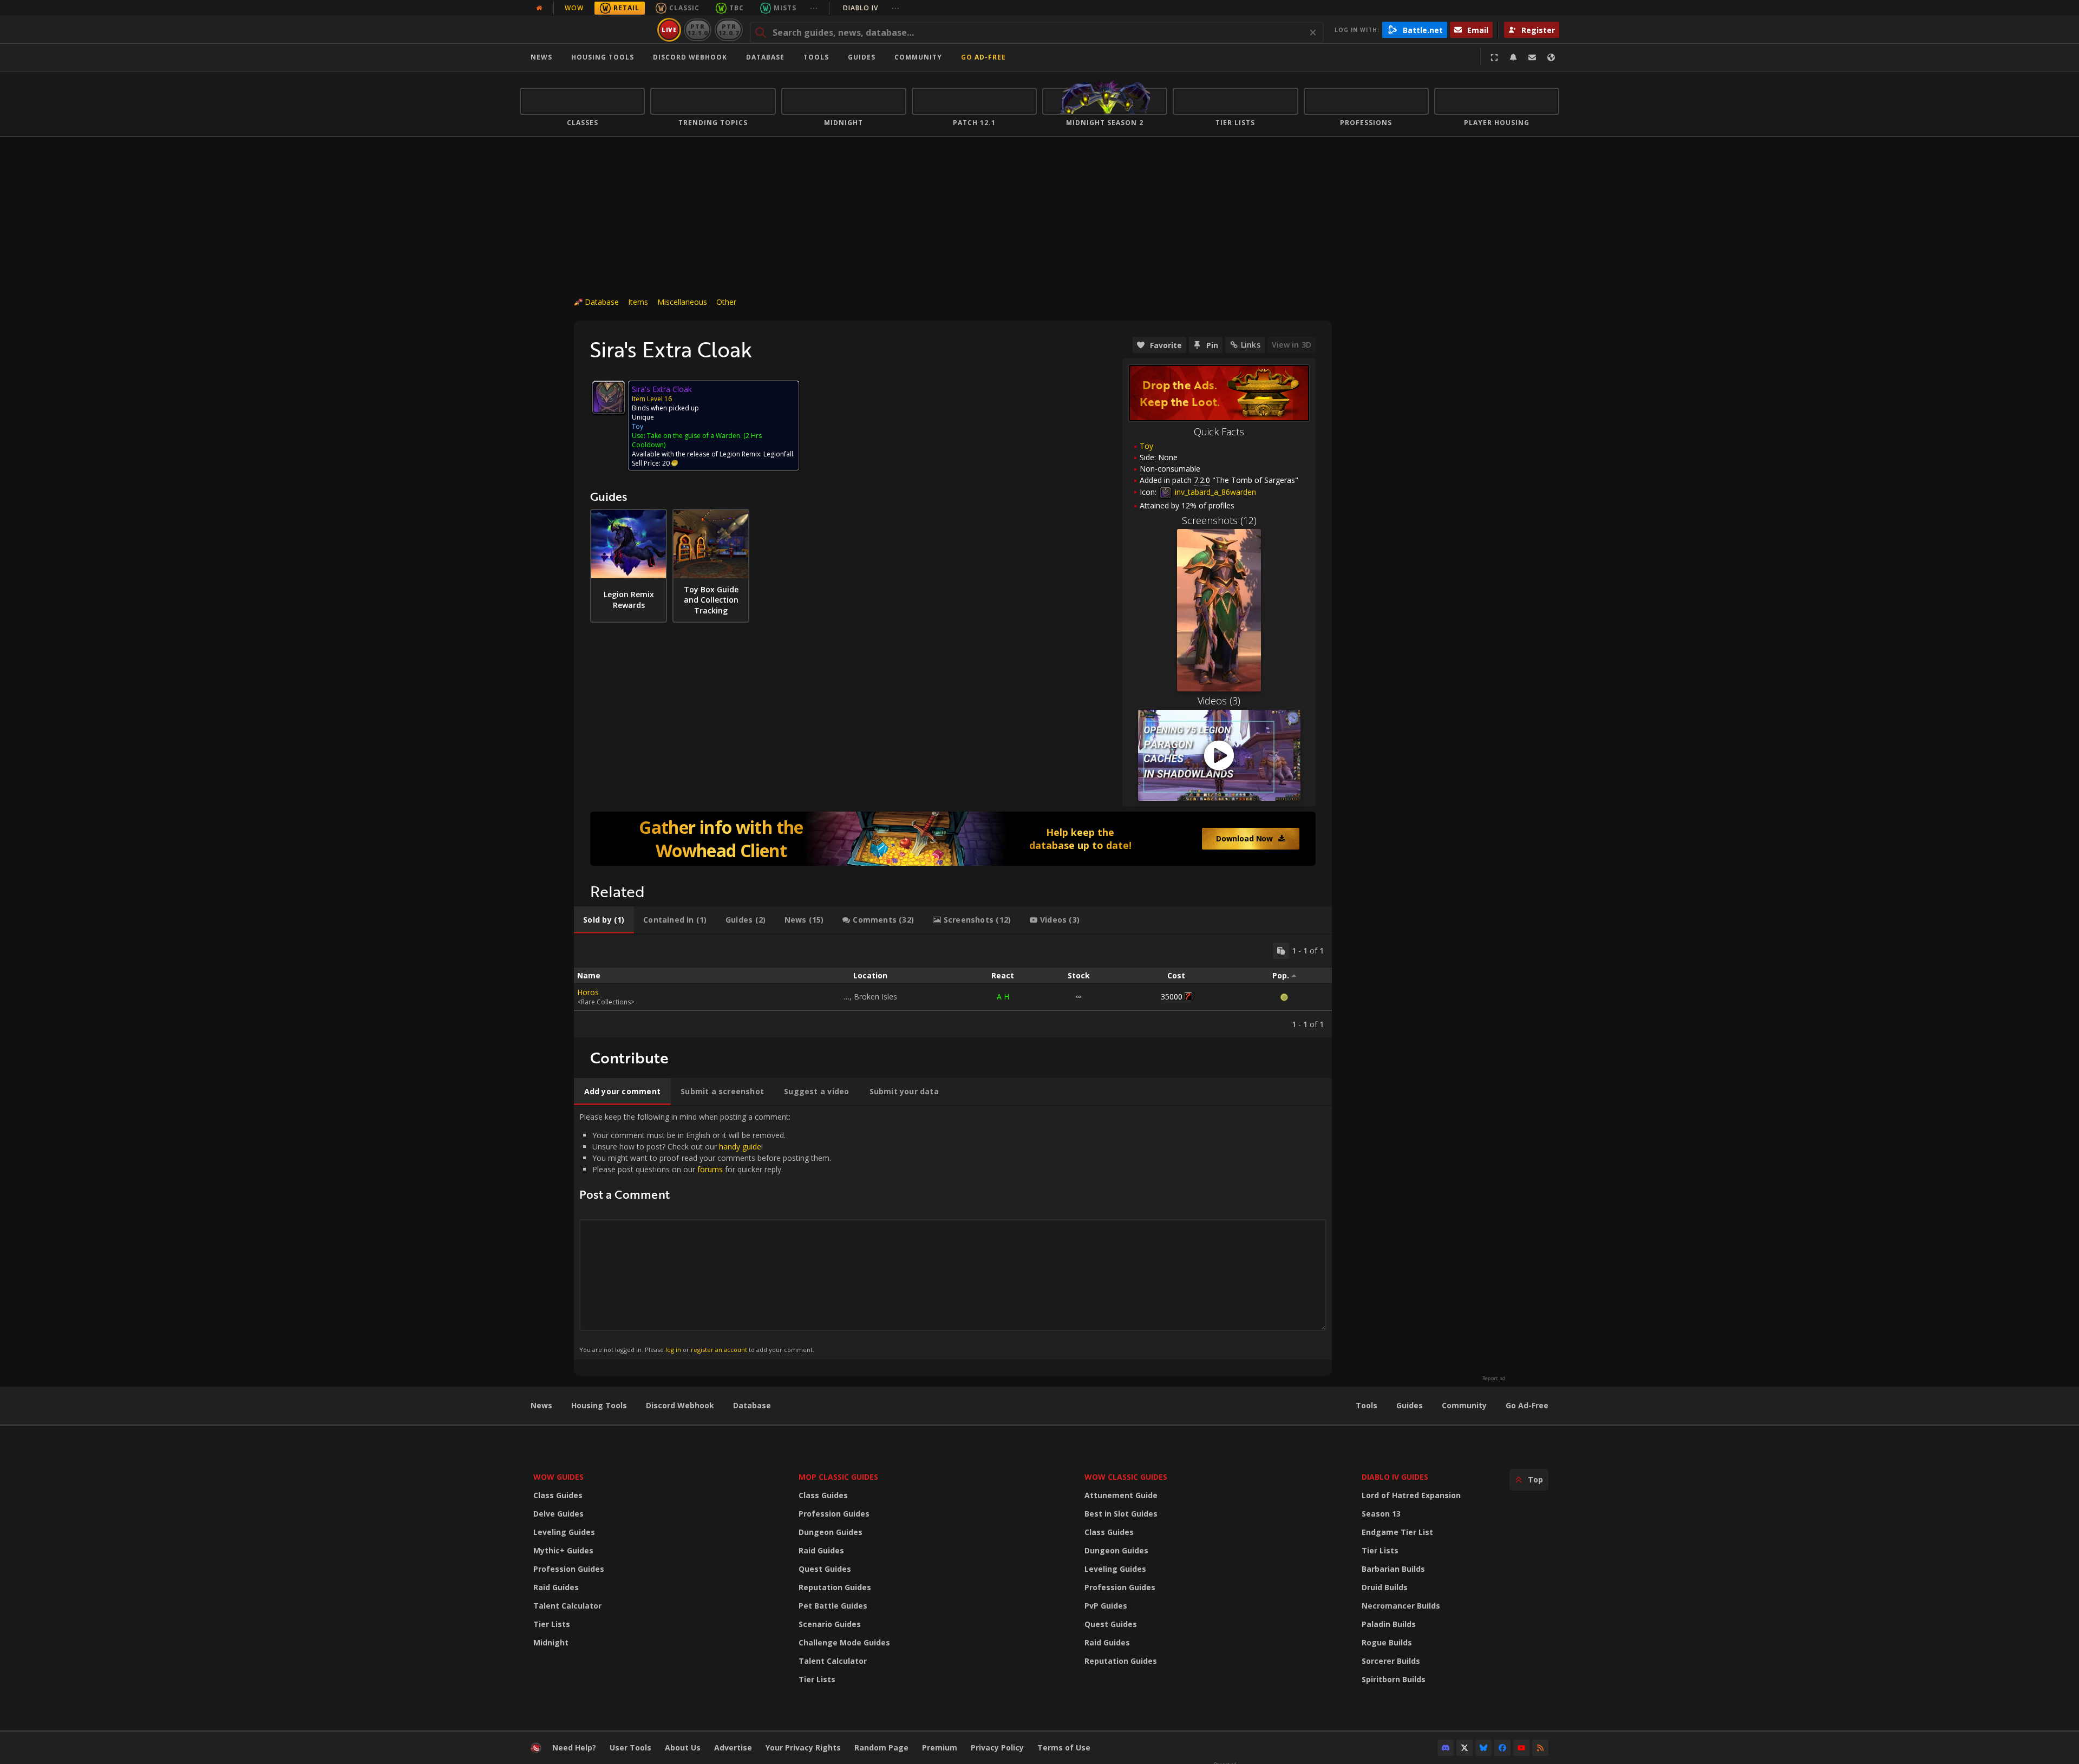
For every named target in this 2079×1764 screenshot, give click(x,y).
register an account (719, 1350)
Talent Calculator (567, 1606)
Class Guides (558, 1495)
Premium (940, 1747)
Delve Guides (558, 1514)
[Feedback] (1532, 57)
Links (1251, 345)
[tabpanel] (953, 986)
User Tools (630, 1747)
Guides (862, 57)
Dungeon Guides (831, 1532)
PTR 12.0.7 (728, 30)
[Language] (1551, 57)
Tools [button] (816, 57)
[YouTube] (1521, 1748)
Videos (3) (1219, 701)
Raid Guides (556, 1587)
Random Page (881, 1747)
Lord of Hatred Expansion (1411, 1495)
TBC (737, 8)
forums (710, 1169)
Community (918, 57)
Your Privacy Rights (803, 1747)
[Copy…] (1281, 951)
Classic (684, 8)
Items (638, 302)
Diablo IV (871, 8)
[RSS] (1540, 1748)
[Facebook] (1502, 1748)
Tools (1367, 1405)
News (541, 57)
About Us (683, 1747)
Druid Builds (1385, 1587)
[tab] (604, 920)
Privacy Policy (997, 1747)
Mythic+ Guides (563, 1550)
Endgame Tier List (1397, 1532)
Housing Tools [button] (603, 57)
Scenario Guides (830, 1624)
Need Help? (574, 1747)
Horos (588, 992)
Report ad (1494, 1378)
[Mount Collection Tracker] (953, 839)
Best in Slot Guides (1121, 1514)
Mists (785, 8)
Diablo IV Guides (1395, 1477)
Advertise (733, 1747)
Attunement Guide (1121, 1495)
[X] (1465, 1748)
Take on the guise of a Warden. (694, 436)
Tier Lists (552, 1624)
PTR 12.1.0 (698, 30)
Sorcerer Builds (1391, 1661)
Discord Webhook (690, 57)
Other (726, 302)
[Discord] (1446, 1748)
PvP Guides (1106, 1606)
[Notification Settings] (1513, 57)
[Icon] (609, 397)
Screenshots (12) (1219, 520)
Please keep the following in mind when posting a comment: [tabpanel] (705, 1233)
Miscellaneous (682, 302)
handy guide (740, 1146)
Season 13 (1381, 1514)
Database (765, 57)
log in (673, 1350)
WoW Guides (558, 1477)
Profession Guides (569, 1569)
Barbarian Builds (1393, 1569)
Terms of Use (1064, 1747)
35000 (1172, 997)
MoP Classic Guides (838, 1477)
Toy (1146, 446)
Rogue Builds (1387, 1642)
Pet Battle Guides (833, 1606)
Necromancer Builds (1401, 1606)
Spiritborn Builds (1394, 1679)
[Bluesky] (1483, 1748)
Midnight (551, 1642)
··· (814, 8)
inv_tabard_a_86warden (1214, 492)
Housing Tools (599, 1405)
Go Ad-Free (983, 57)
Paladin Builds (1389, 1624)
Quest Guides (825, 1569)
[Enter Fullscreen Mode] (1494, 57)
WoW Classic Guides (1126, 1477)
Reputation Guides (835, 1587)
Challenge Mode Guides (844, 1642)
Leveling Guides (564, 1532)
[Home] (587, 30)
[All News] (539, 8)
